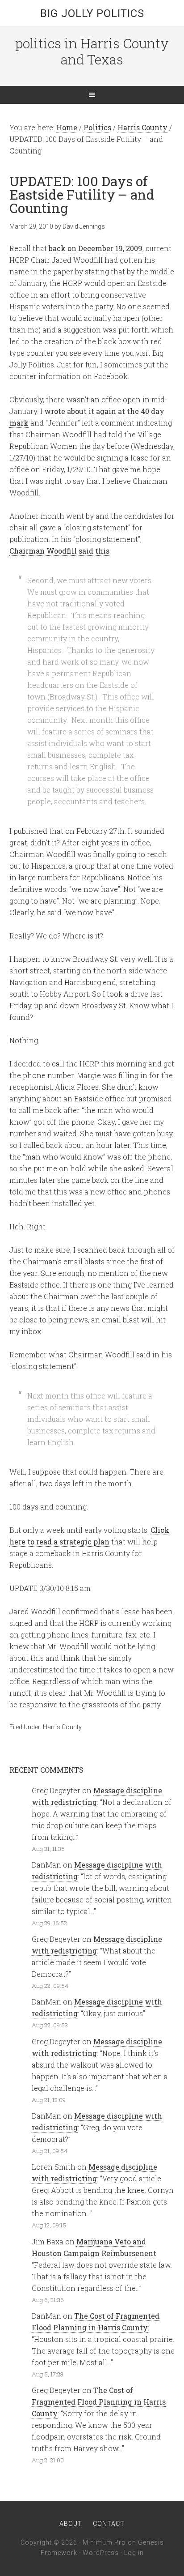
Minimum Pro (104, 2542)
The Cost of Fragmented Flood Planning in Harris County (99, 2402)
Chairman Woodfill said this (59, 551)
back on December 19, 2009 (96, 248)
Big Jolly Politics (92, 13)
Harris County (62, 1727)
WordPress (101, 2553)
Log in (134, 2553)
